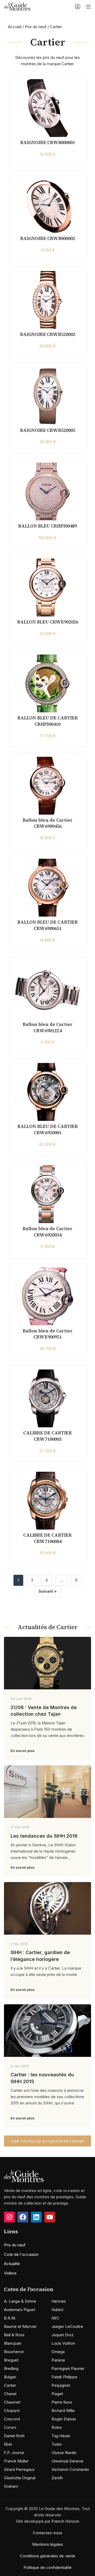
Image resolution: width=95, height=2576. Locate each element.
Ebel (8, 2444)
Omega (58, 2352)
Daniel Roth (14, 2436)
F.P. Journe (14, 2453)
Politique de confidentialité (47, 2567)
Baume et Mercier (20, 2326)
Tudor (57, 2444)
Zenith (57, 2478)
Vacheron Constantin (70, 2469)
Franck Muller (16, 2461)
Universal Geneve (67, 2461)
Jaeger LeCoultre (67, 2326)
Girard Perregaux (19, 2469)
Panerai (58, 2360)
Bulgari (10, 2377)
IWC (55, 2318)
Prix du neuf (36, 27)
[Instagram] (9, 2217)
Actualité (12, 2264)
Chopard (12, 2411)
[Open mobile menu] (88, 7)
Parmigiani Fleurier (68, 2368)
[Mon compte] (78, 7)
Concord (12, 2419)
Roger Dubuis (64, 2419)
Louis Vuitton (63, 2343)
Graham (11, 2486)
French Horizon (65, 2521)
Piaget (57, 2394)
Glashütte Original (20, 2478)
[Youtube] (50, 2217)
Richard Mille (63, 2411)
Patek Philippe (64, 2377)
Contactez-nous (47, 2533)
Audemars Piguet (20, 2310)
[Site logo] (17, 6)
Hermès (59, 2301)
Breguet (11, 2360)
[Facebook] (23, 2217)
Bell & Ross (14, 2335)
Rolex (57, 2427)
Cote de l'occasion (21, 2254)
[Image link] (24, 2176)
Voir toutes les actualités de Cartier (47, 2141)
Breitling (11, 2368)
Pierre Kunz (62, 2402)
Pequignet (61, 2385)
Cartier (10, 2385)
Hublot (57, 2310)
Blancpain (13, 2343)
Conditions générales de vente (47, 2556)
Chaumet (12, 2402)
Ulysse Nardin (64, 2453)
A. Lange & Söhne (20, 2301)
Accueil (15, 27)
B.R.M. (10, 2318)
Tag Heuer (61, 2436)
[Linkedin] (36, 2217)
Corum (10, 2427)
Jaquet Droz (63, 2335)
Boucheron (14, 2352)
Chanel (10, 2394)
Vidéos (10, 2273)
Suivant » (48, 1591)
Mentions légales (48, 2544)
